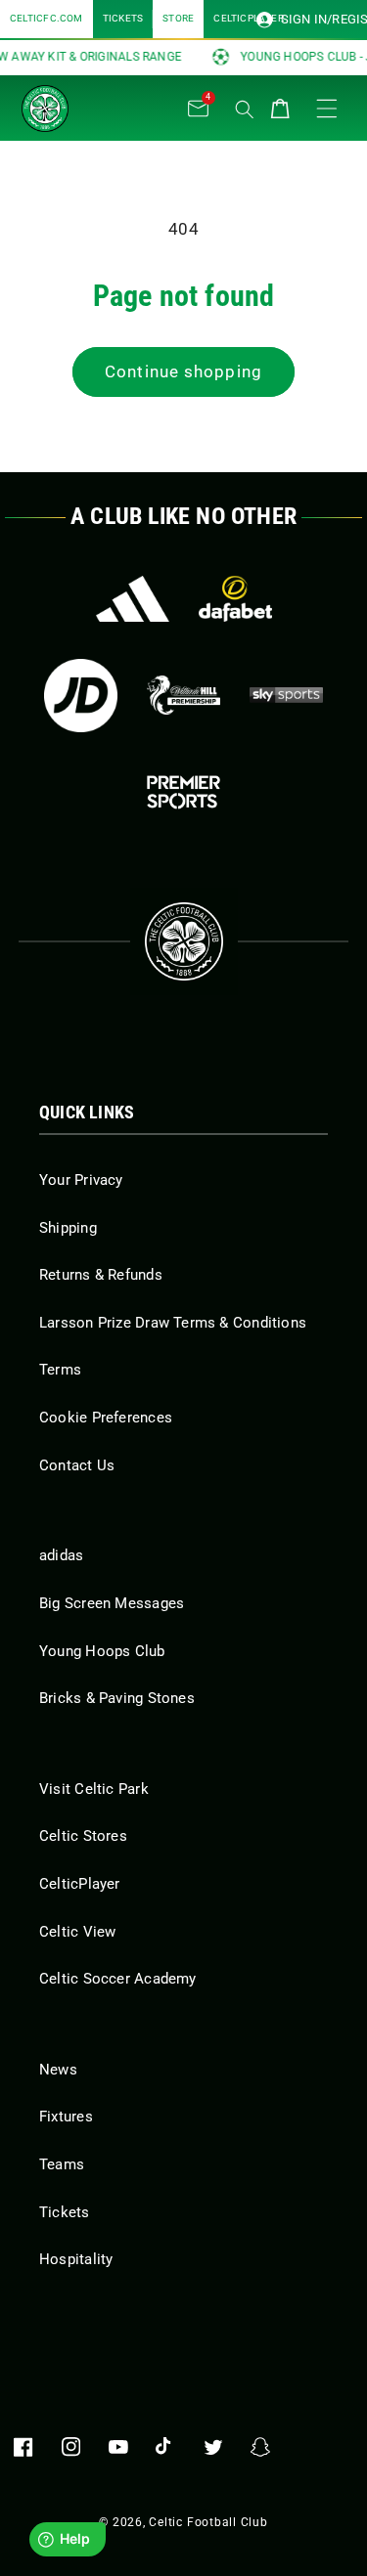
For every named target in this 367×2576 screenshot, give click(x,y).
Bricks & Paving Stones (117, 1698)
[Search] (245, 109)
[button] (119, 104)
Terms (60, 1370)
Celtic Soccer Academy (118, 1979)
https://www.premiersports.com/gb (183, 792)
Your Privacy (81, 1180)
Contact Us (77, 1465)
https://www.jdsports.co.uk (81, 696)
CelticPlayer (80, 1884)
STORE (178, 18)
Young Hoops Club (102, 1651)
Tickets (65, 2212)
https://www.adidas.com (133, 599)
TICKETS (123, 18)
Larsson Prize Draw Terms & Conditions (173, 1323)
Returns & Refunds (101, 1275)
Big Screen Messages (112, 1603)
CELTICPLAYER (249, 18)
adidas (61, 1555)
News (58, 2070)
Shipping (68, 1228)
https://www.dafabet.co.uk (235, 599)
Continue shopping (183, 372)
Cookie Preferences (106, 1418)
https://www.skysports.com (286, 696)
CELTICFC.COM (46, 18)
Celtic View (77, 1932)
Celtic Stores (83, 1836)
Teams (62, 2164)
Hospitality (76, 2259)
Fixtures (66, 2117)
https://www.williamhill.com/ (183, 696)
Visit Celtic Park (94, 1789)
